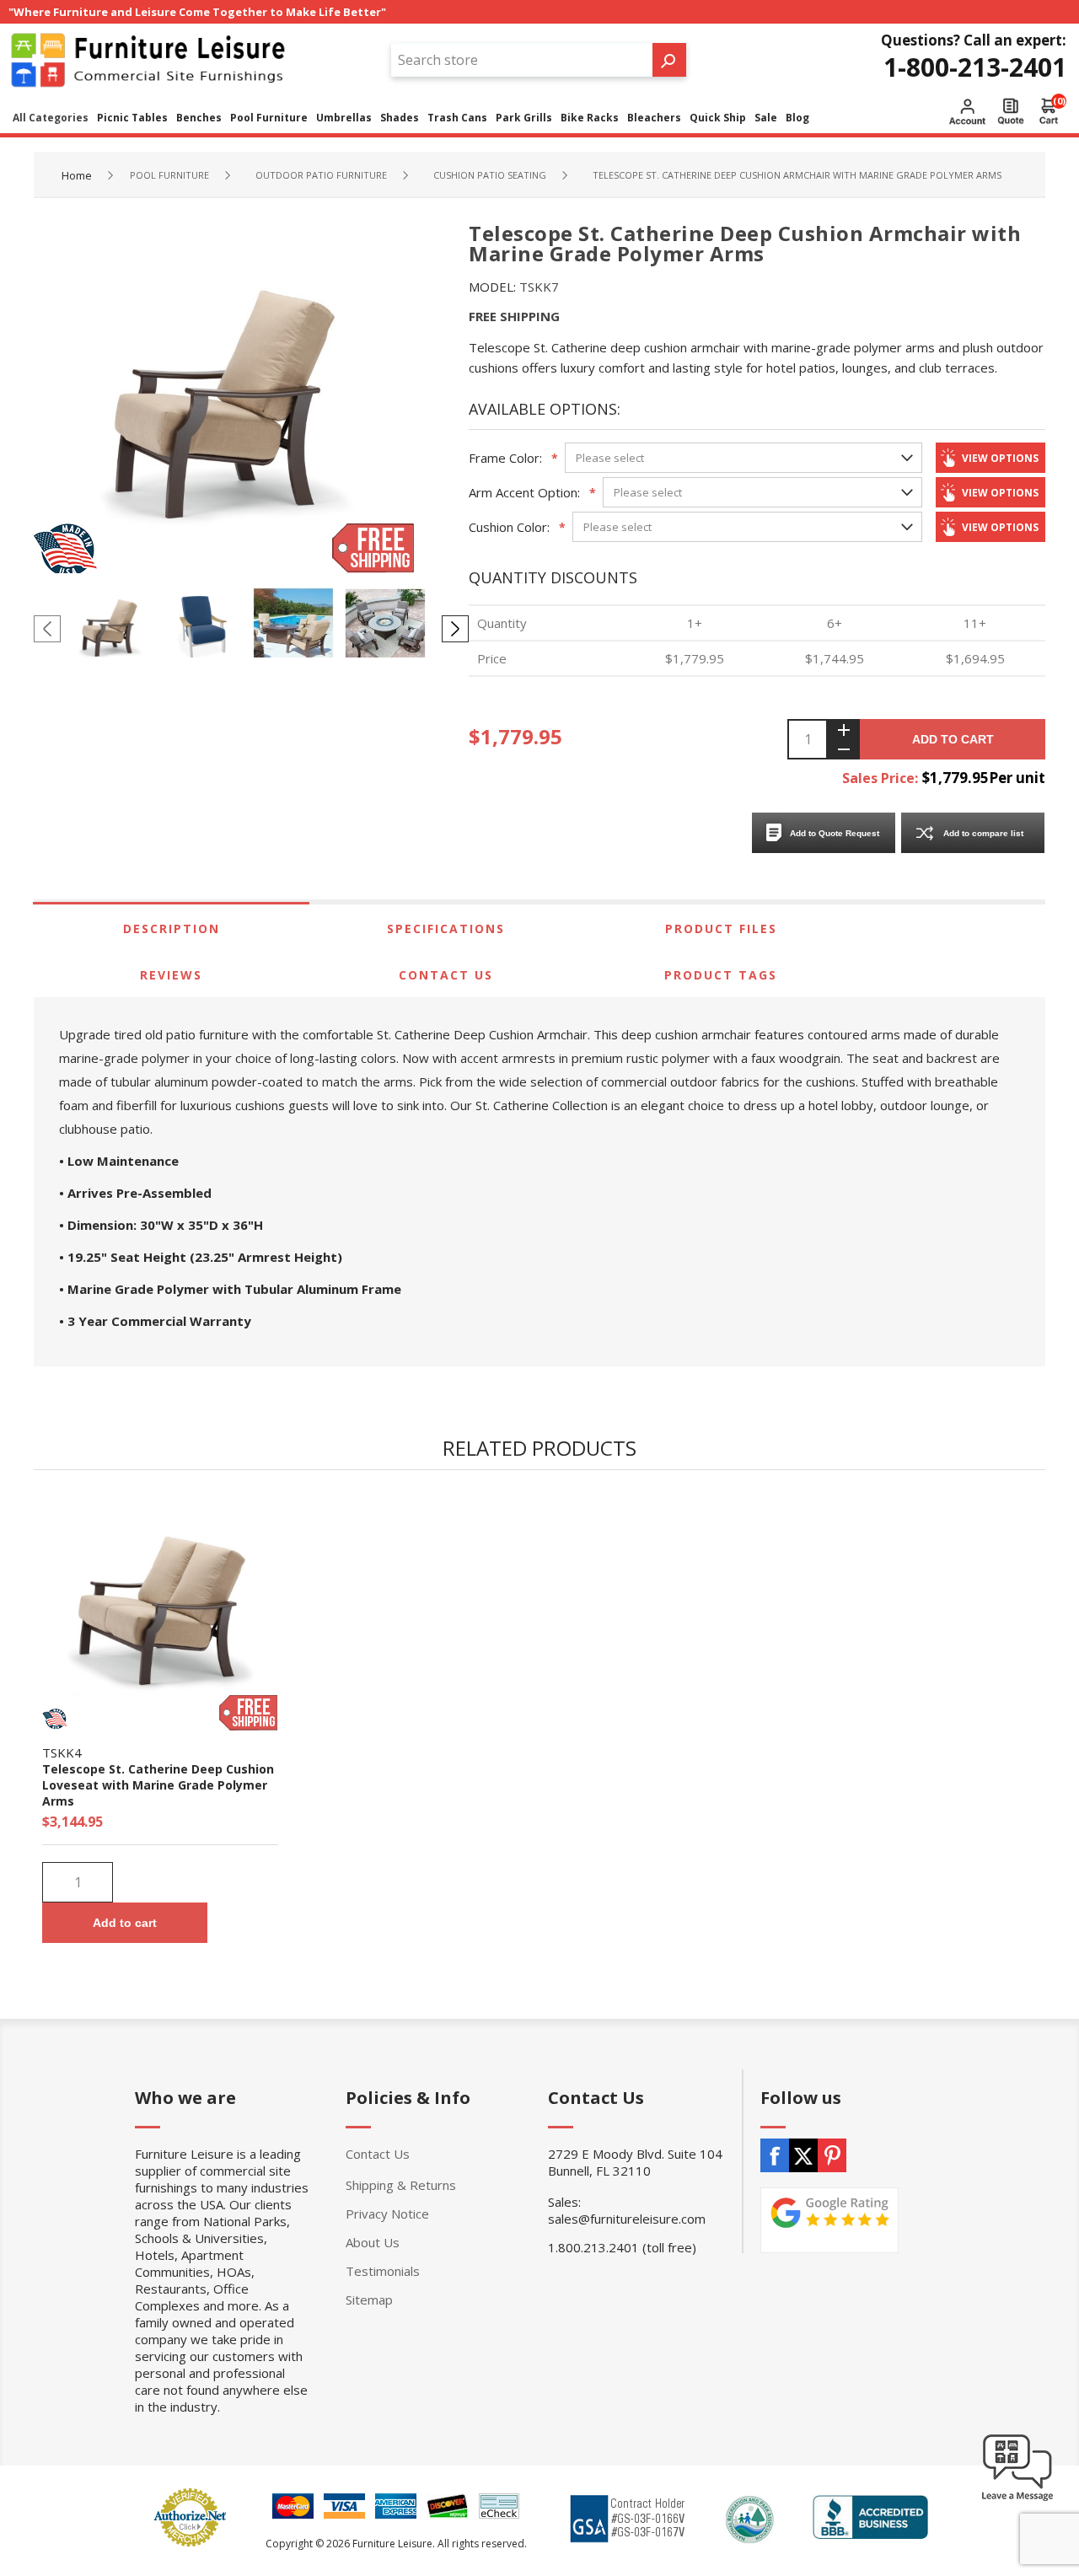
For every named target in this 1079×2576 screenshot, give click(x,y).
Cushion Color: (509, 527)
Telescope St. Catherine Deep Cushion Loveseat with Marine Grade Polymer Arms (158, 1785)
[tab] (171, 928)
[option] (113, 628)
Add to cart (953, 739)
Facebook (775, 2155)
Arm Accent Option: (524, 492)
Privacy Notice (387, 2214)
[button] (1017, 2500)
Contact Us (446, 975)
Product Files (721, 928)
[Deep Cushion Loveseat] (160, 1613)
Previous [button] (47, 629)
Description (172, 928)
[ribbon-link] (249, 1713)
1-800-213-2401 (975, 67)
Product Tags (721, 975)
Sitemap (369, 2300)
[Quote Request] (1011, 111)
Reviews (171, 975)
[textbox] (522, 60)
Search (669, 60)
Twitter (803, 2155)
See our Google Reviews (829, 2220)
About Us (373, 2242)
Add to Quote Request (835, 833)
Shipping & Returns (401, 2185)
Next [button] (455, 629)
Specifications (446, 928)
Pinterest (832, 2155)
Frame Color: (505, 458)
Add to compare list (983, 833)
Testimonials (383, 2271)
